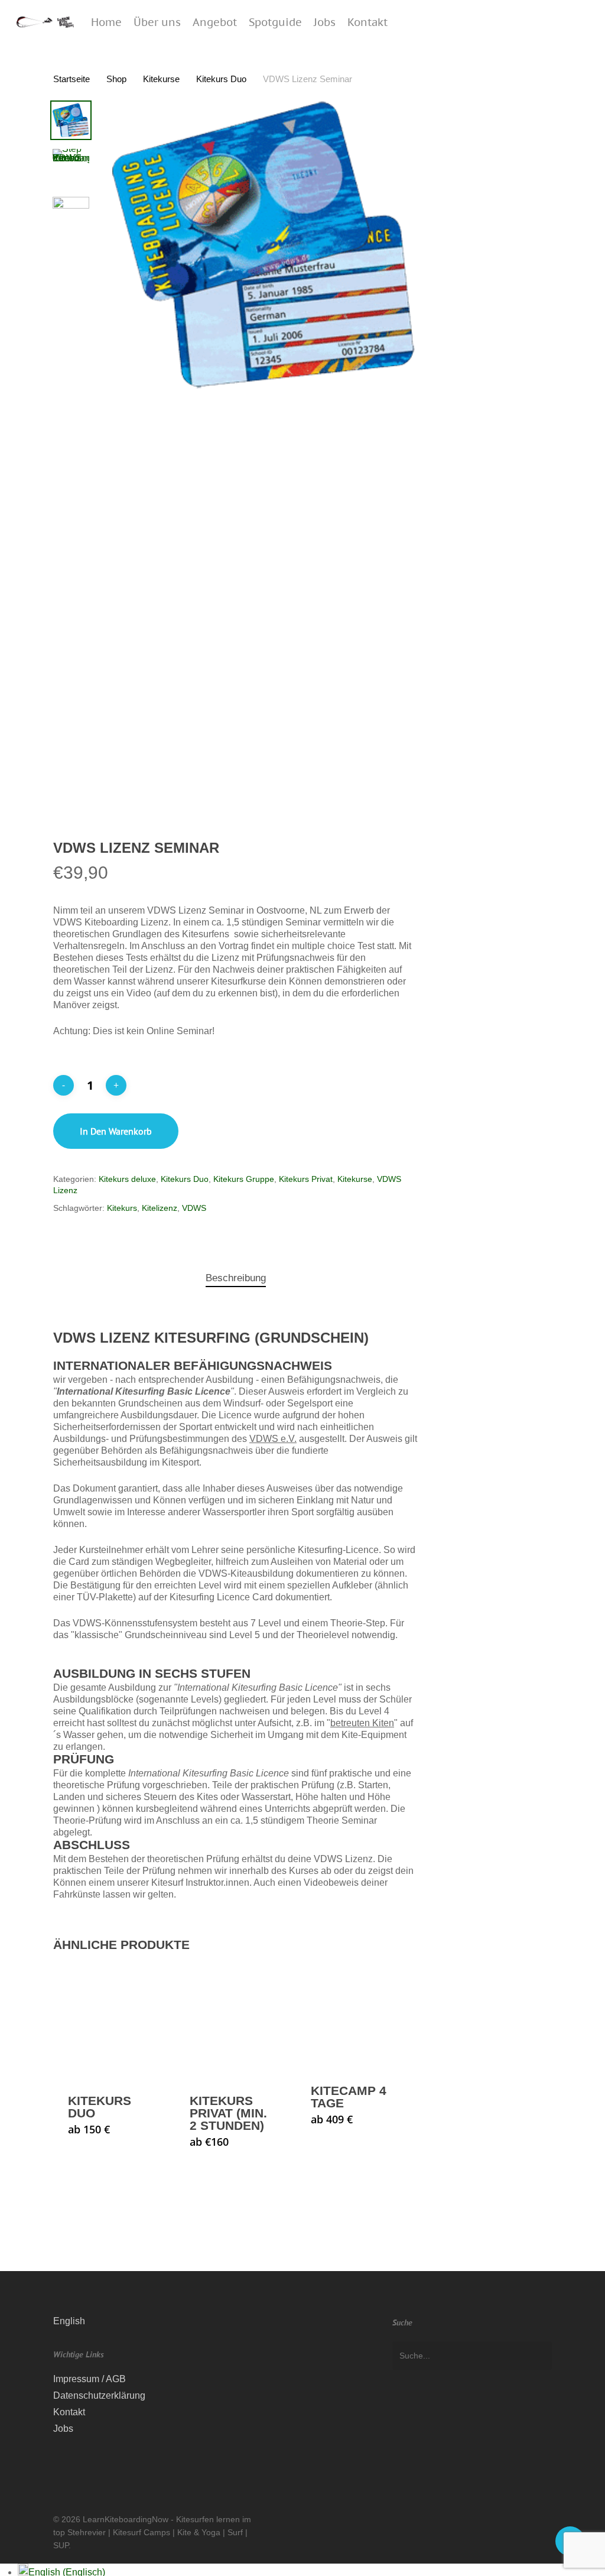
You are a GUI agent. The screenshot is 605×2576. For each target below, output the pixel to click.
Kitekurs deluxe (127, 1179)
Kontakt (69, 2412)
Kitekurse (161, 79)
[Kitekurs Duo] (112, 2021)
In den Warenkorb (116, 1131)
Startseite (71, 79)
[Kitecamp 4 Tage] (354, 2016)
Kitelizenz (160, 1208)
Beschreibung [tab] (236, 1278)
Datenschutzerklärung (99, 2395)
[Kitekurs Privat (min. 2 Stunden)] (233, 2021)
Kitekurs (122, 1208)
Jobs (63, 2429)
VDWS (194, 1208)
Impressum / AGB (90, 2379)
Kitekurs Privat (306, 1179)
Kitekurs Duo (221, 79)
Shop (116, 79)
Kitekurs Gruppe (244, 1179)
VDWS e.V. (273, 1439)
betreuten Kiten (362, 1723)
